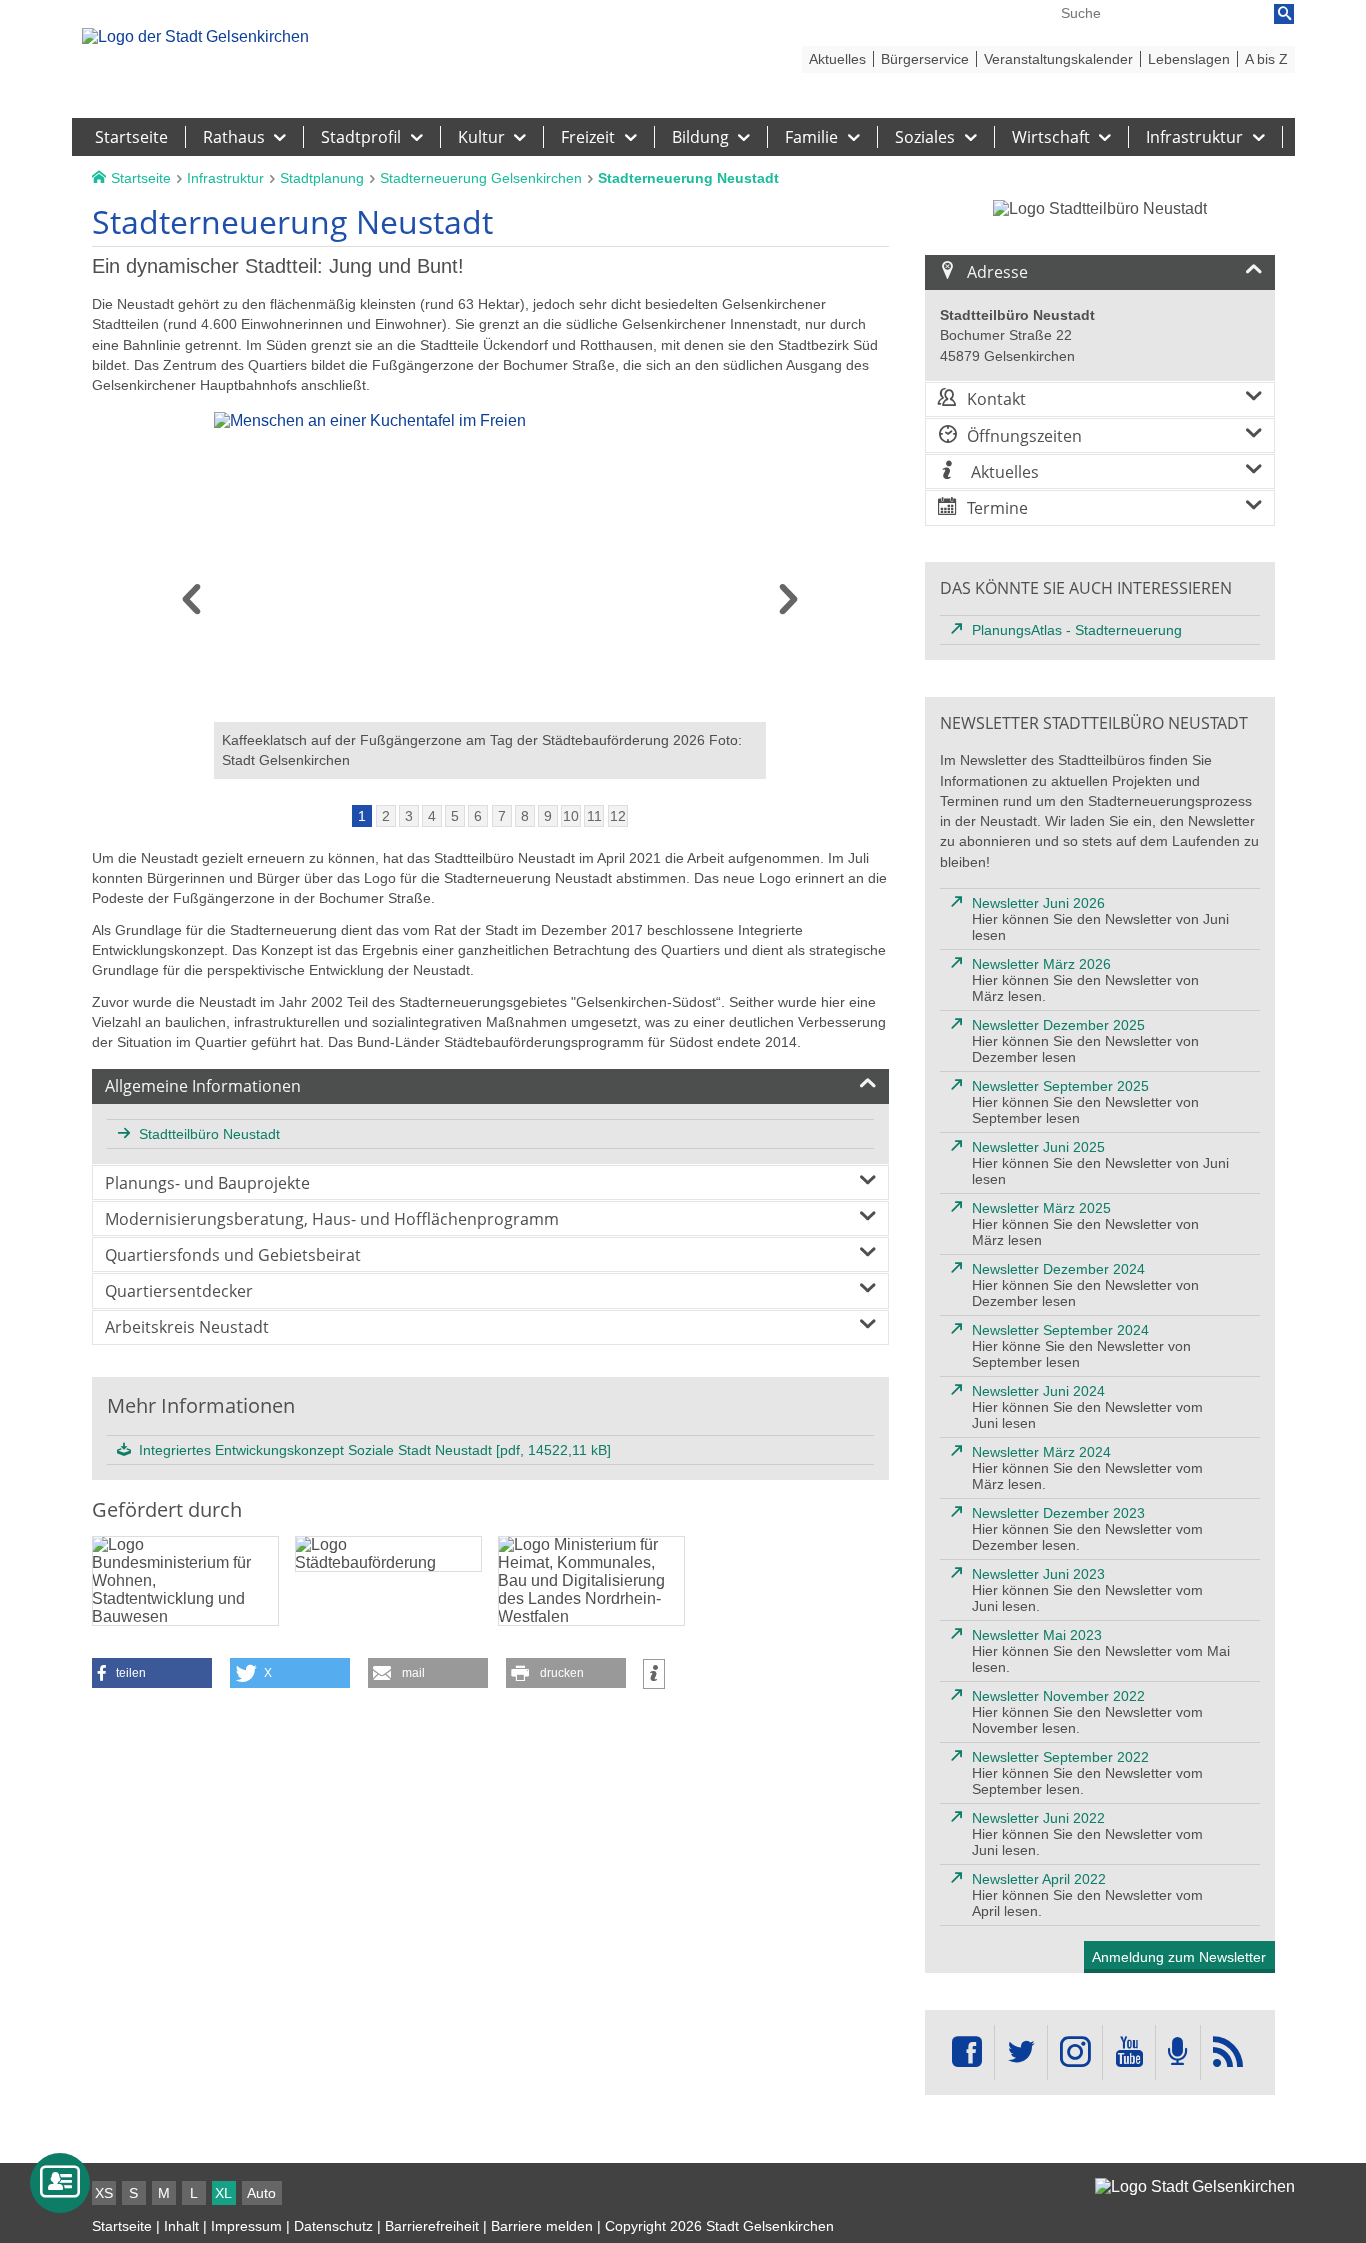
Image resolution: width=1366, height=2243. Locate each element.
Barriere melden (542, 2226)
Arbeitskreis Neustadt (187, 1327)
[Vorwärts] (788, 606)
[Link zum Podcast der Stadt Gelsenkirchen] (1178, 2052)
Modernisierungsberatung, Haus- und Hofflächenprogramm (332, 1219)
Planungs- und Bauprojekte (207, 1183)
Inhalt (181, 2226)
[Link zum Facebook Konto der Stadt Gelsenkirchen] (967, 2052)
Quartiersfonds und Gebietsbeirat (233, 1255)
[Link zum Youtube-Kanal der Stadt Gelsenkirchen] (1128, 2052)
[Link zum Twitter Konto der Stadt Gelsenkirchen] (1021, 2052)
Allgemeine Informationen (203, 1086)
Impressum (246, 2226)
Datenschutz (333, 2226)
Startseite (122, 2226)
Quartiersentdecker (179, 1291)
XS (104, 2193)
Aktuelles (1003, 472)
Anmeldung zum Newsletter (1179, 1957)
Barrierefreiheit (432, 2226)
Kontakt (996, 399)
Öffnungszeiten (1024, 436)
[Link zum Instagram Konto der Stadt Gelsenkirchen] (1075, 2052)
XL (223, 2193)
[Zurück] (191, 606)
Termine (997, 508)
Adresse (997, 272)
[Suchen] (1284, 14)
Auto (261, 2193)
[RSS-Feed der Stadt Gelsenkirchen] (1228, 2052)
